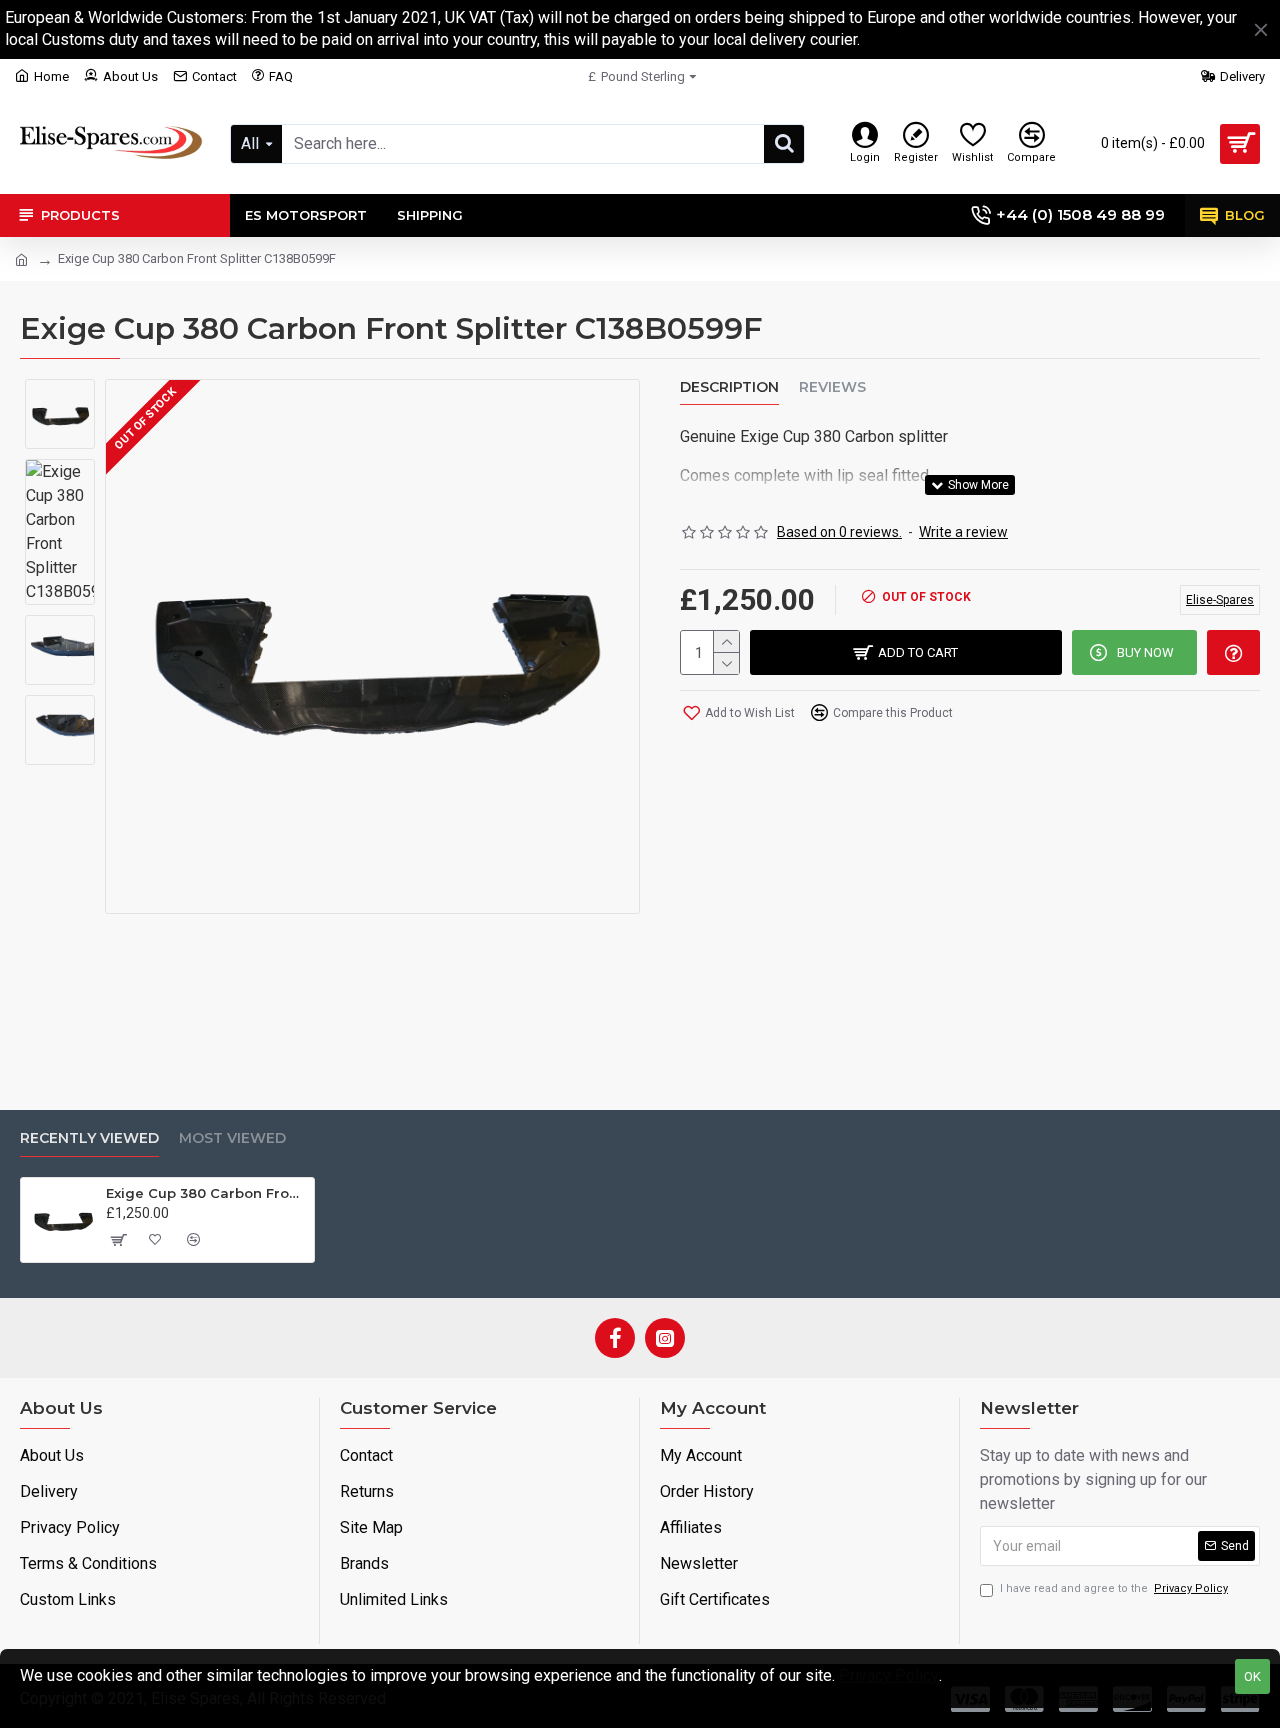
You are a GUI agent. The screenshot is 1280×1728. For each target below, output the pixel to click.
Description (729, 387)
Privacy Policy (889, 1675)
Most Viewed (232, 1138)
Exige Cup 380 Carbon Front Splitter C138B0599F (206, 1193)
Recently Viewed (89, 1138)
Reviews (832, 387)
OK (1252, 1676)
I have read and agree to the (1114, 1588)
